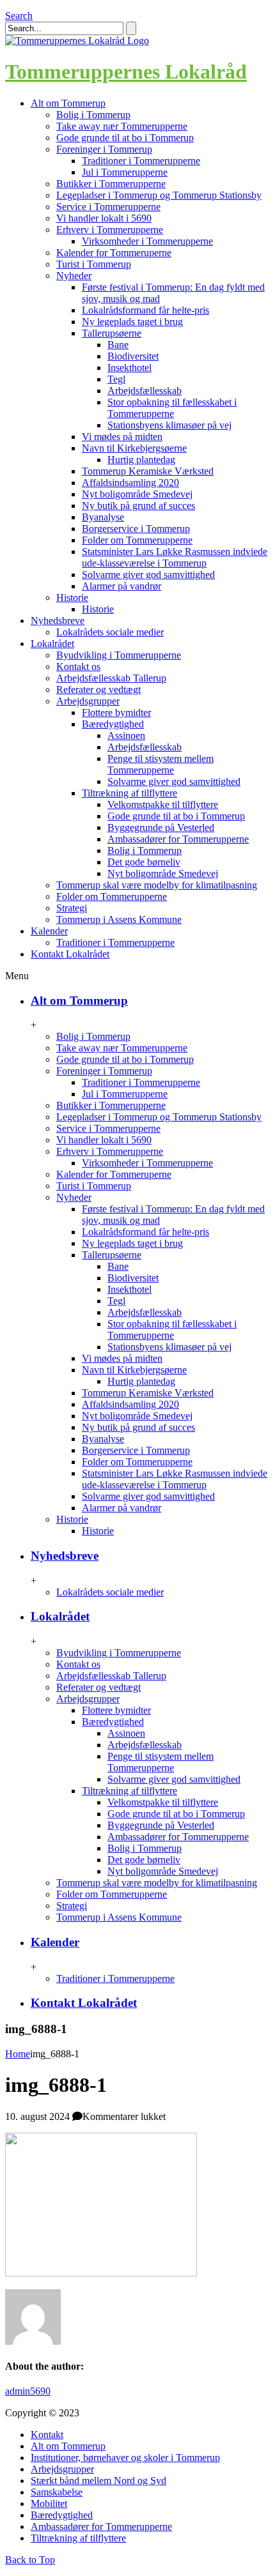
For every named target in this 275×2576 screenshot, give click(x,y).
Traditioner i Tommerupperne (141, 161)
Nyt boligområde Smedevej (137, 494)
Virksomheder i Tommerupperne (147, 241)
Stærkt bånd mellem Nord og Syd (98, 2481)
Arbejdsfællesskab (145, 391)
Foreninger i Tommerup (104, 149)
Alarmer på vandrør (122, 586)
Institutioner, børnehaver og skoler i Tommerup (125, 2458)
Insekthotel (130, 368)
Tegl (116, 379)
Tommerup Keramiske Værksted (148, 471)
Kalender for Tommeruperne (114, 253)
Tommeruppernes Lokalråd (126, 72)
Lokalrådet (60, 1616)
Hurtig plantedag (141, 460)
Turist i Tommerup (94, 264)
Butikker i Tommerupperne (111, 184)
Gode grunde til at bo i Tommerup (125, 138)
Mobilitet (49, 2504)
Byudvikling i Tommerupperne (119, 655)
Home (18, 2054)
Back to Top (30, 2560)
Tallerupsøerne (112, 333)
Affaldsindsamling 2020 (130, 483)
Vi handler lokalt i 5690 (104, 218)
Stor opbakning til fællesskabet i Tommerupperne (172, 408)
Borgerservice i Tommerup (136, 529)
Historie (72, 598)
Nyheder (74, 276)
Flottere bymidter (116, 713)
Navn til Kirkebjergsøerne (134, 448)
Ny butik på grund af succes (138, 506)
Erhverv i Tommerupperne (110, 230)
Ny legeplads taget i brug (132, 322)
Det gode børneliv (144, 862)
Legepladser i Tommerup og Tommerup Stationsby (159, 195)
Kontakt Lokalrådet (84, 2003)
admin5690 (28, 2391)
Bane (118, 345)
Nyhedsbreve (65, 1556)
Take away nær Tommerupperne (122, 126)
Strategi (72, 908)
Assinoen (126, 735)
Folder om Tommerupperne (137, 540)
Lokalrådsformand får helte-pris (145, 310)
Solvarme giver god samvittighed (148, 575)
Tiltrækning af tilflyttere (130, 793)
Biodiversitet (133, 356)
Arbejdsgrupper (88, 701)
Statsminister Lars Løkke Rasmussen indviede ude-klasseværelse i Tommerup (175, 557)
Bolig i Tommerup (93, 115)
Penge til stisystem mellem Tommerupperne (161, 764)
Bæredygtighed (113, 724)
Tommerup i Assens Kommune (119, 919)
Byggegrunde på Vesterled (161, 827)
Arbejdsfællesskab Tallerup (111, 678)
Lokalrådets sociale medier (110, 632)
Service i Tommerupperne (108, 207)
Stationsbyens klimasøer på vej (169, 425)
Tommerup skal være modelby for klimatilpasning (157, 885)
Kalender (55, 1942)
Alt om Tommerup (79, 1001)
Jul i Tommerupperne (125, 172)
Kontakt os (78, 667)
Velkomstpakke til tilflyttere (163, 804)
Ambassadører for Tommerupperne (178, 839)
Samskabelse (57, 2492)
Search (19, 16)
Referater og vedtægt (98, 690)
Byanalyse (103, 517)
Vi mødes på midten (122, 437)
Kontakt (47, 2435)
